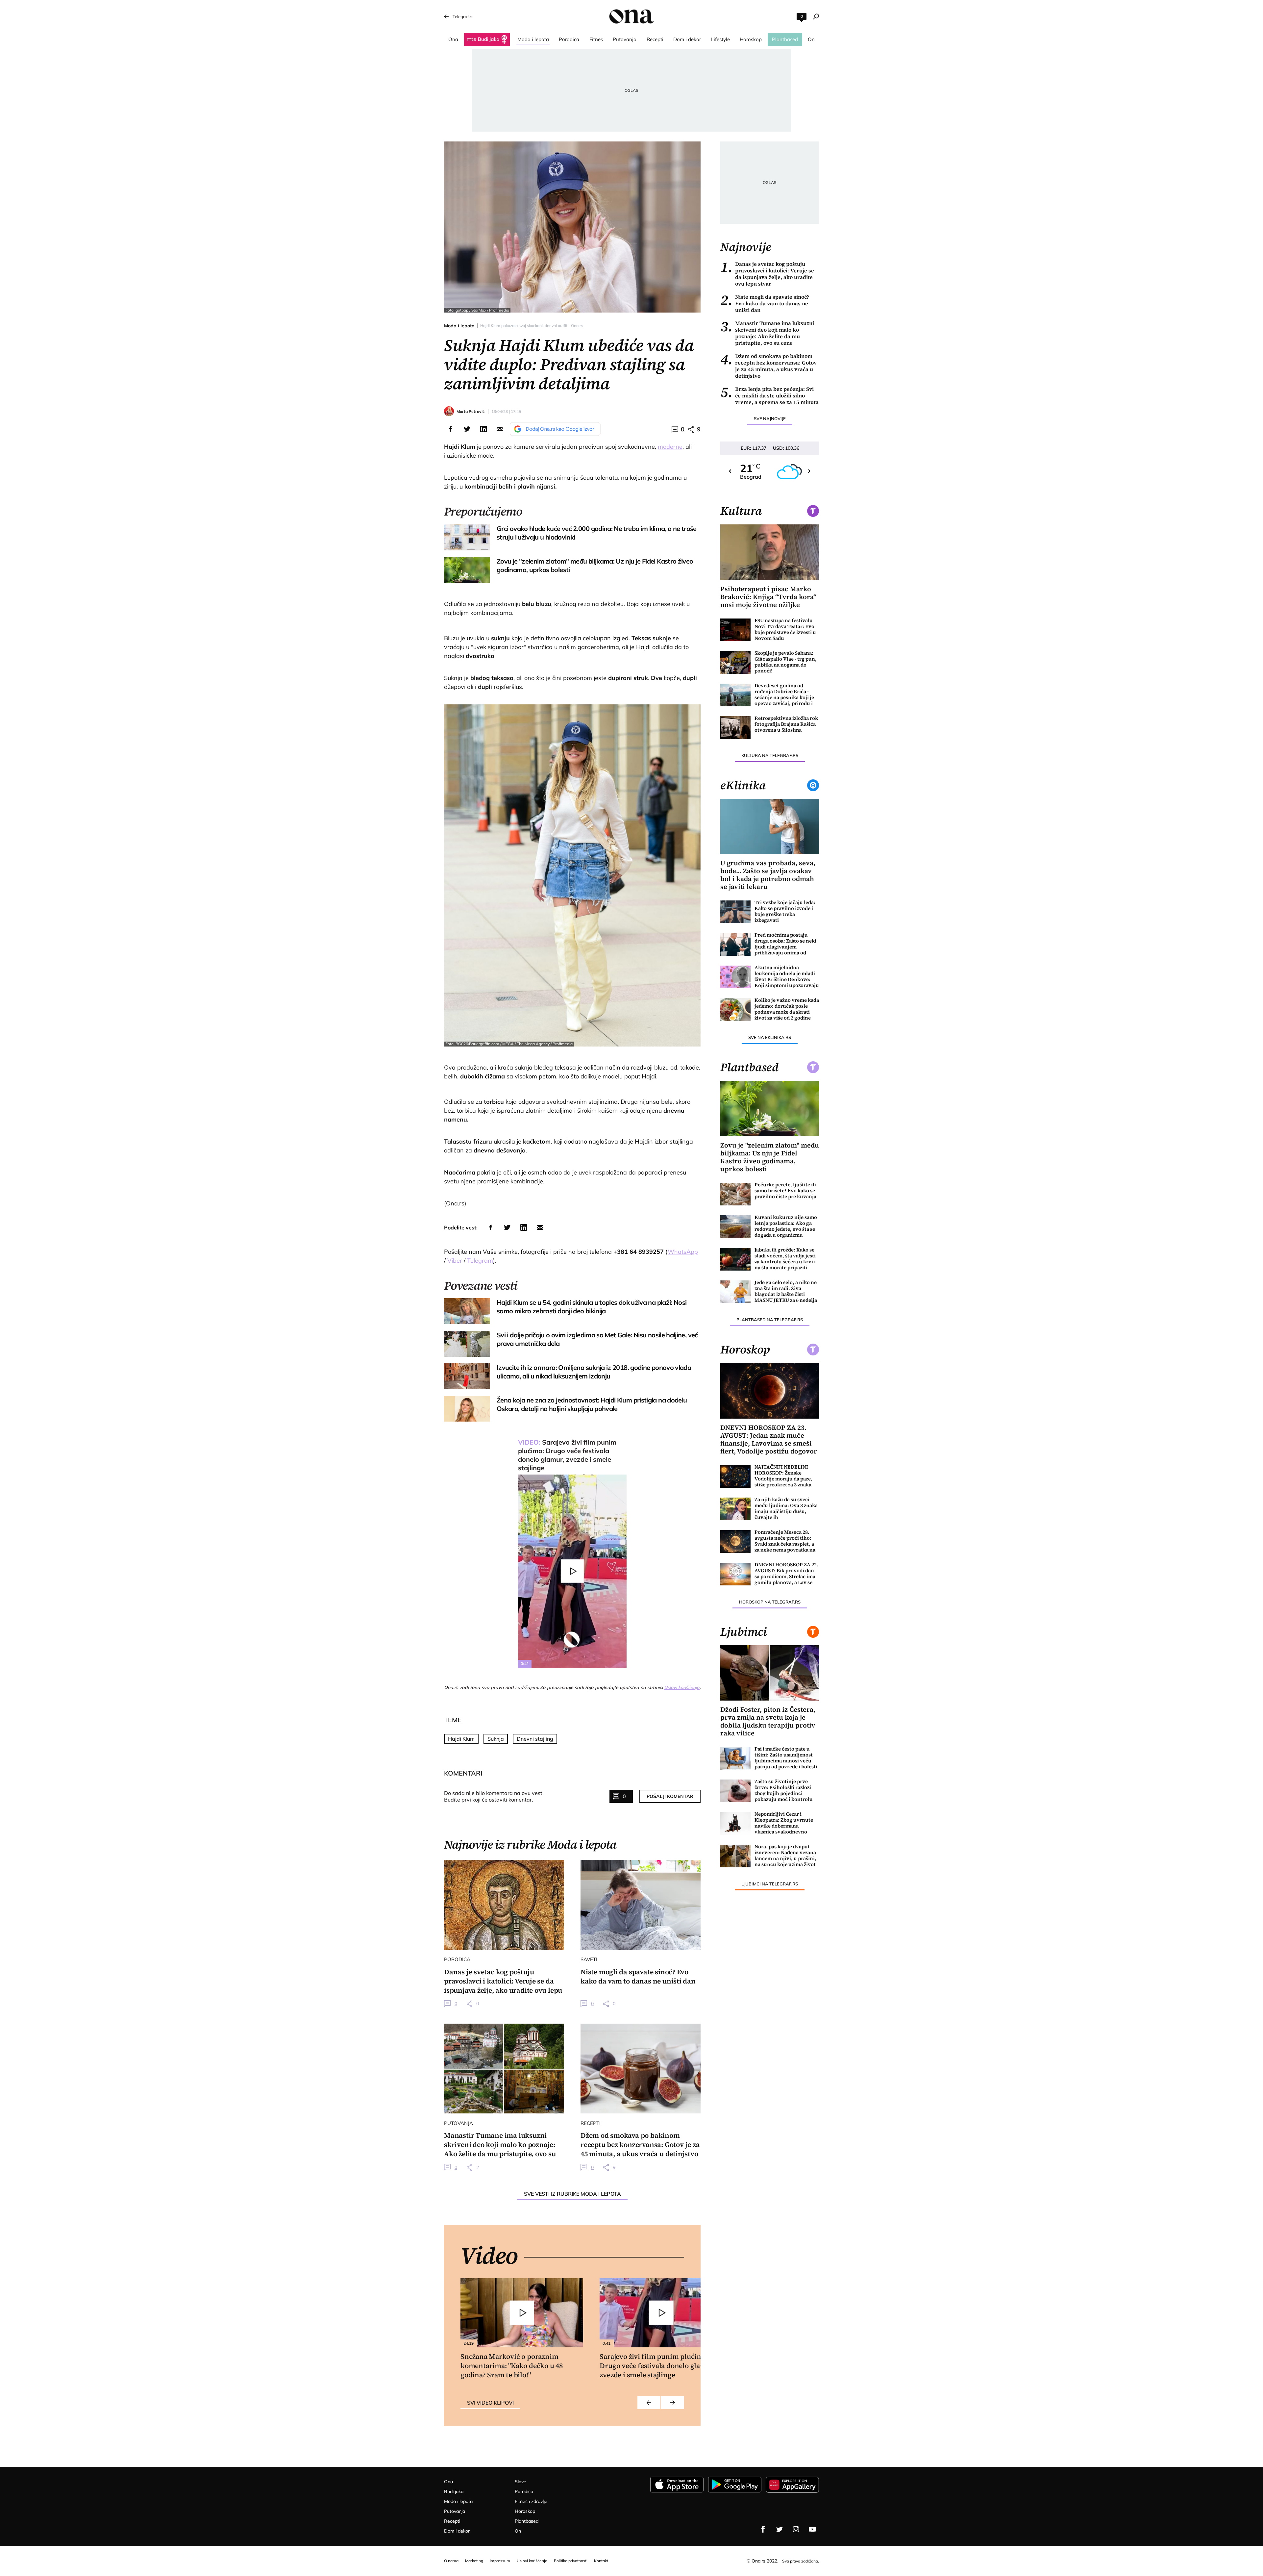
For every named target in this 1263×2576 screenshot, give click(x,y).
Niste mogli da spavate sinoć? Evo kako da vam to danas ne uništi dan (765, 303)
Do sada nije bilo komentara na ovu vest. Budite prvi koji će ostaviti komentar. (494, 1796)
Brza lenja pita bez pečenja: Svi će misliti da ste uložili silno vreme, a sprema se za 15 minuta (769, 395)
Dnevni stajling (535, 1739)
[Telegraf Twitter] (780, 2529)
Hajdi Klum (461, 1739)
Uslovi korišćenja (682, 1687)
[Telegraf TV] (812, 2529)
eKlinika (743, 785)
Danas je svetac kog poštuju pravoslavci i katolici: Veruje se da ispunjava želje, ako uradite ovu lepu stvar (767, 274)
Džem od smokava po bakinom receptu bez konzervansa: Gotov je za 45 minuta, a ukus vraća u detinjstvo (768, 366)
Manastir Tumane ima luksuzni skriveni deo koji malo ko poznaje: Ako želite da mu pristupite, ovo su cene (767, 333)
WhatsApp (683, 1252)
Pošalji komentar (670, 1796)
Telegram (480, 1261)
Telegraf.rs (463, 16)
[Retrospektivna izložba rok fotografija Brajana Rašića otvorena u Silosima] (735, 728)
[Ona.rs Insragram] (796, 2529)
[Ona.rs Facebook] (763, 2529)
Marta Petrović (471, 411)
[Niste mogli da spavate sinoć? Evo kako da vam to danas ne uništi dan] (641, 1905)
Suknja (496, 1739)
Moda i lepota (459, 326)
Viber (455, 1261)
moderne (670, 447)
